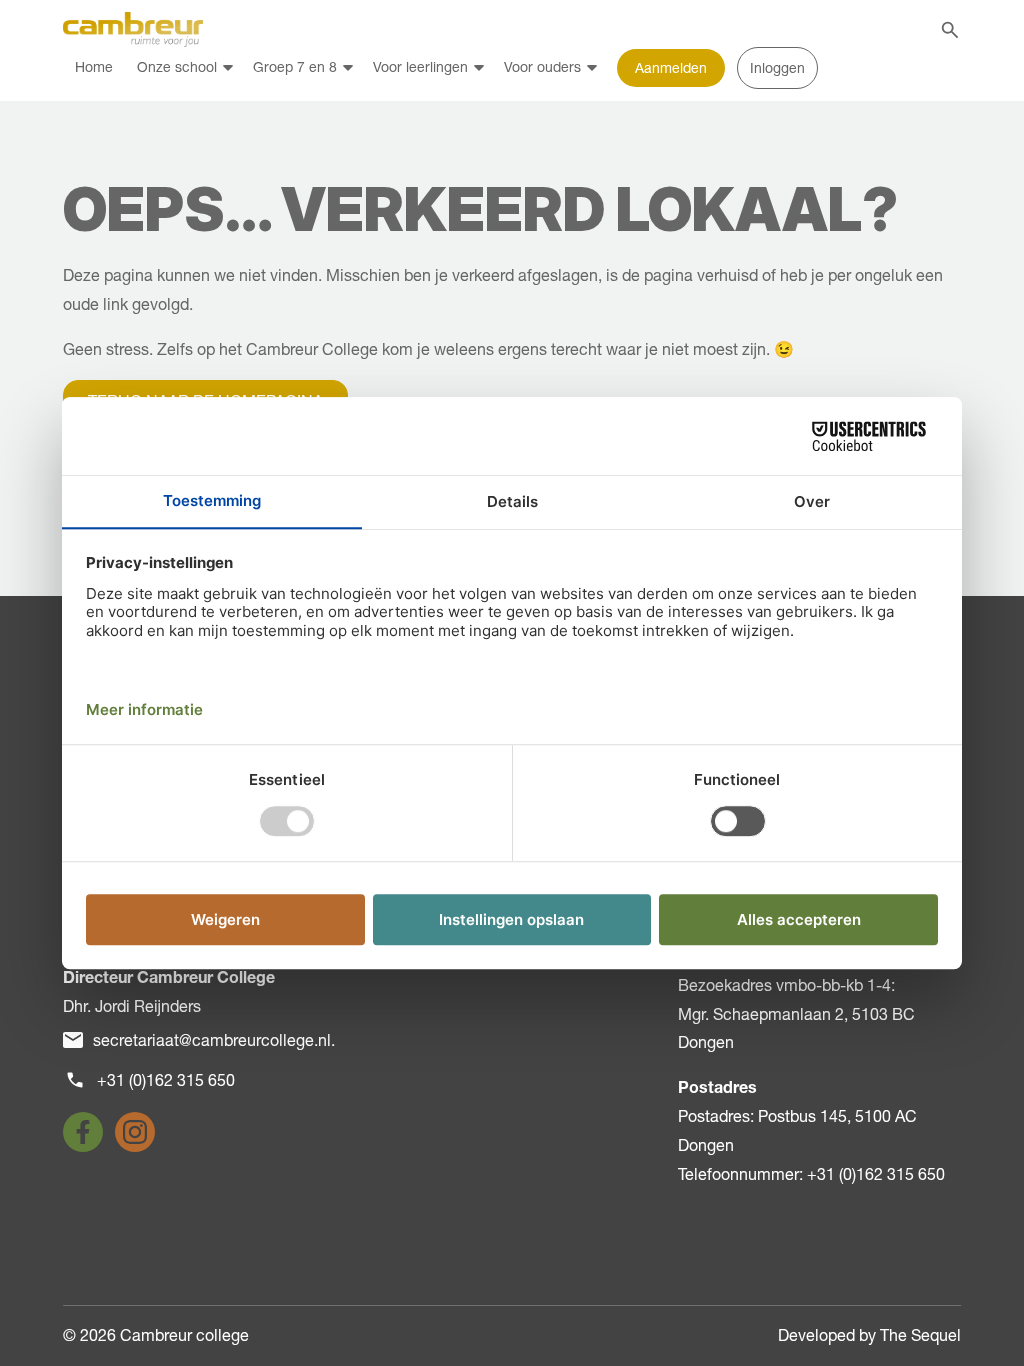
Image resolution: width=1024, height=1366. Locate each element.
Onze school (177, 67)
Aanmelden (671, 68)
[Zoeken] (950, 30)
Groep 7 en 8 (295, 67)
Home (94, 67)
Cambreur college (184, 1335)
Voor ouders (542, 67)
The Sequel (920, 1335)
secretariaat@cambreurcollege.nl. (214, 1040)
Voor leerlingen (420, 67)
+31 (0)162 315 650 (166, 1080)
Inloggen (777, 68)
